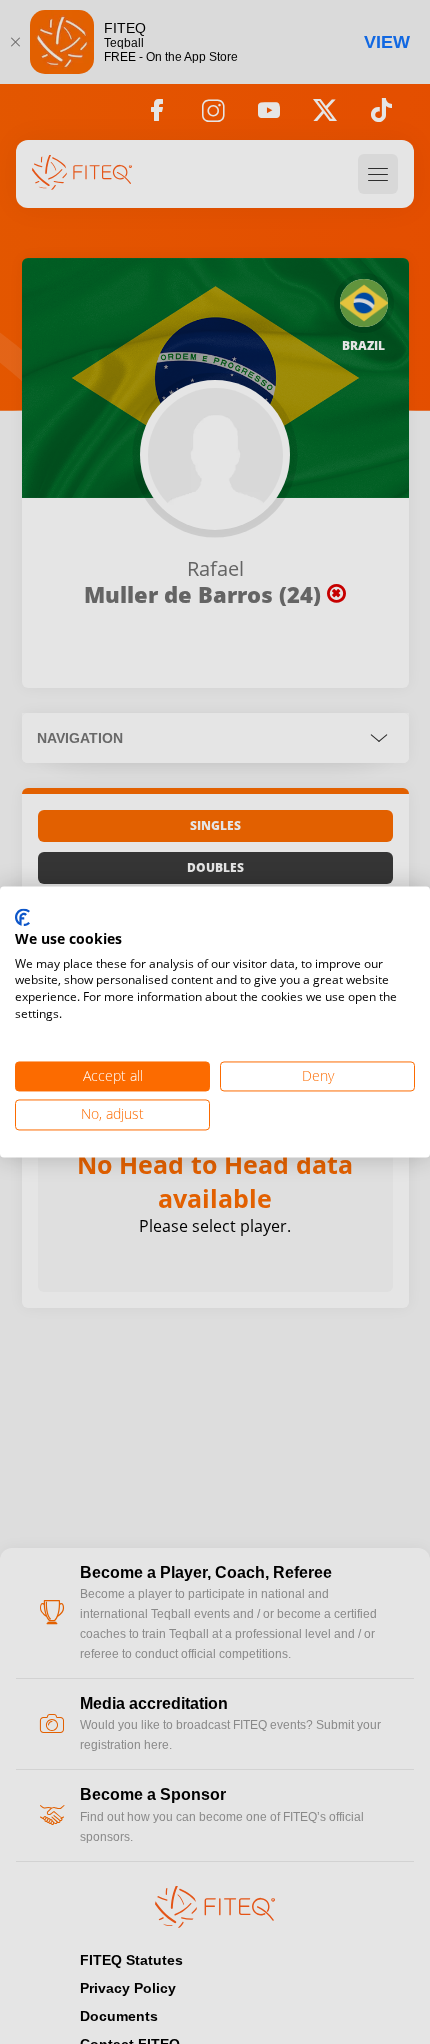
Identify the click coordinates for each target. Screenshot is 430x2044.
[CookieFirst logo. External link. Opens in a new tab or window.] (22, 918)
